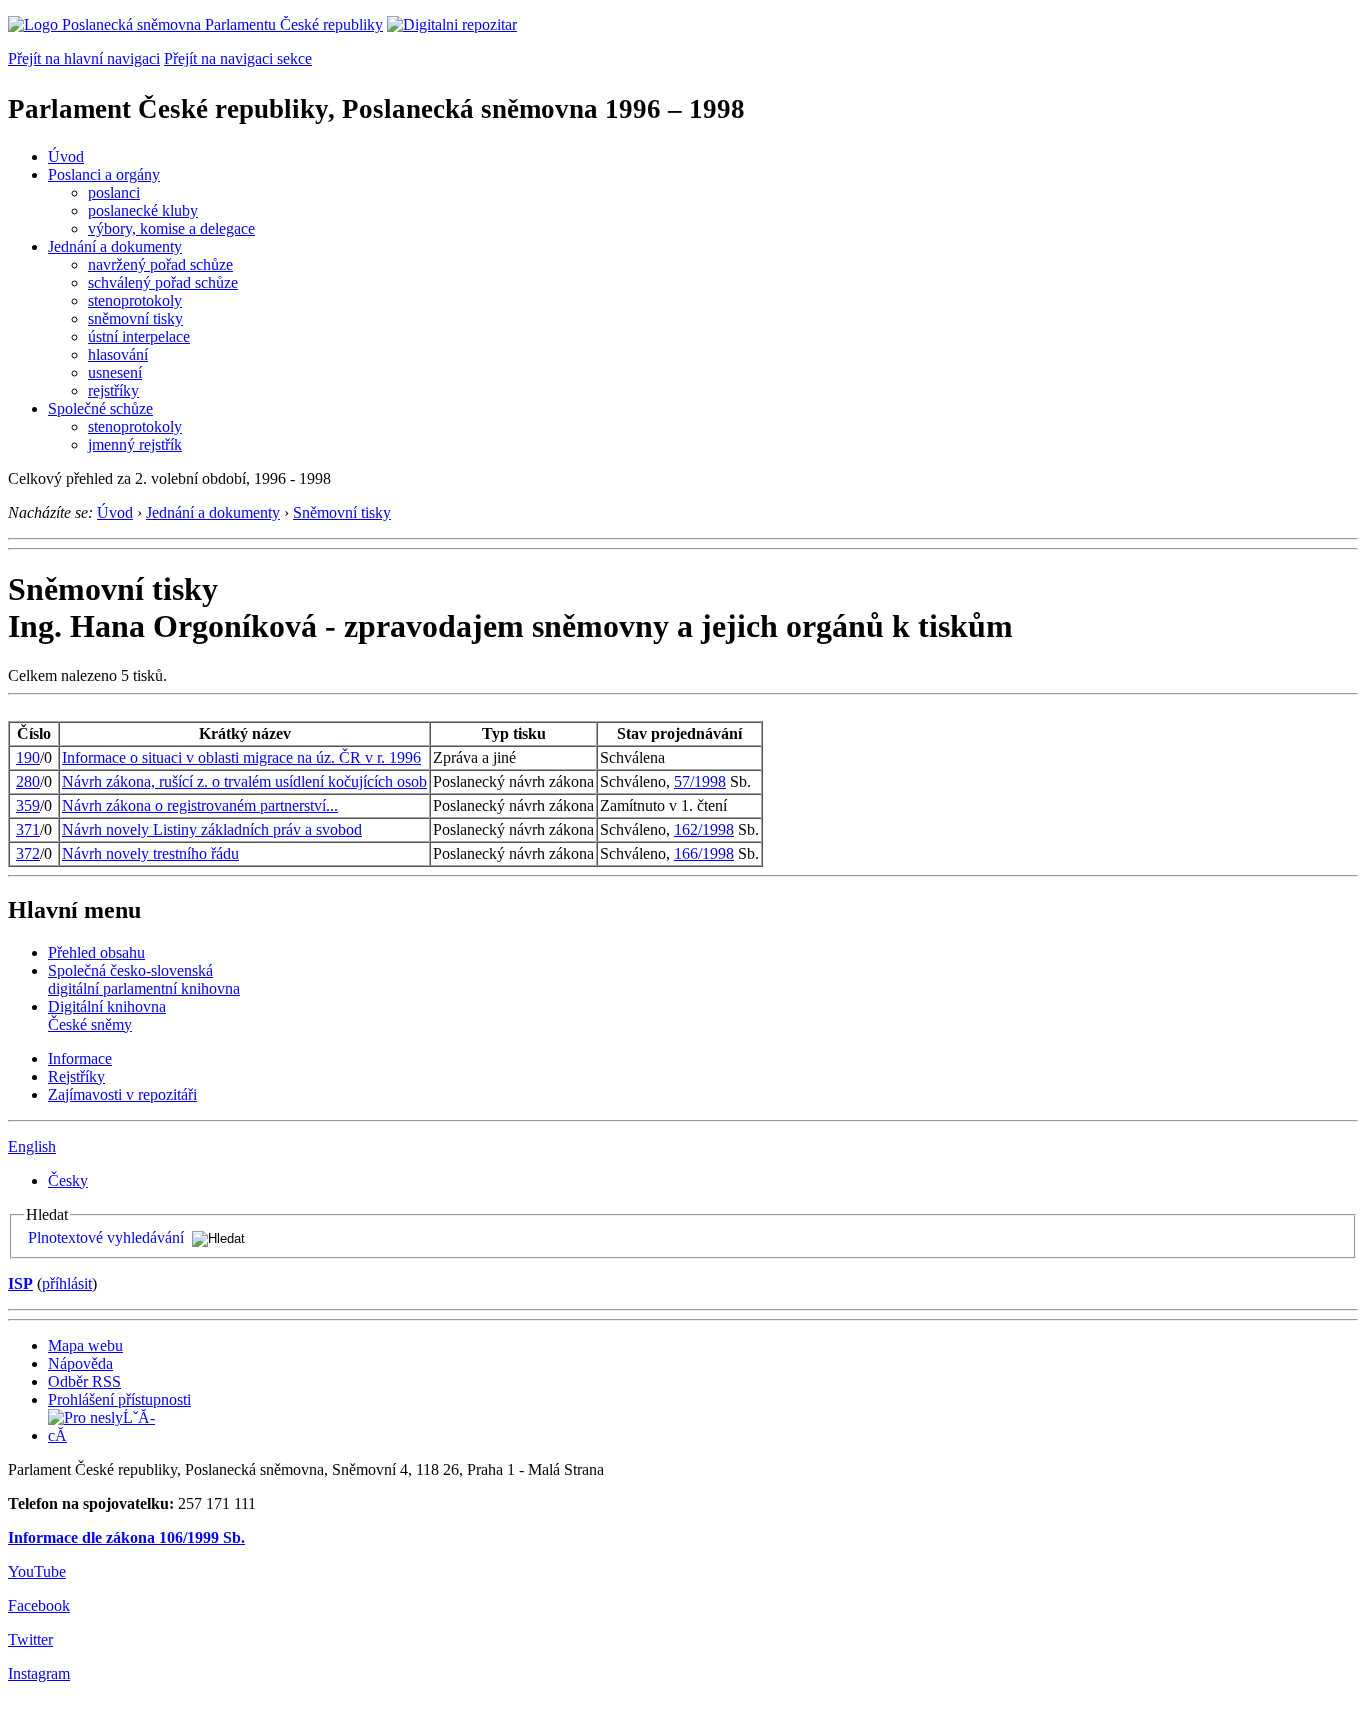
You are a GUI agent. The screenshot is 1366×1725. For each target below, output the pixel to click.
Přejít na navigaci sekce (238, 58)
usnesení (115, 372)
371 (28, 829)
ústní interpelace (139, 336)
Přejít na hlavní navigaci (84, 58)
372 (28, 853)
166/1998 (704, 853)
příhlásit (67, 1283)
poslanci (114, 192)
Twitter (30, 1639)
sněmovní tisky (135, 318)
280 (28, 781)
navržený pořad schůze (160, 264)
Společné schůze (100, 408)
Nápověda (80, 1363)
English (32, 1146)
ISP (20, 1283)
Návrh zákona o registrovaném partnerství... (200, 805)
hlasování (118, 354)
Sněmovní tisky (342, 512)
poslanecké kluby (143, 210)
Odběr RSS (84, 1381)
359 (28, 805)
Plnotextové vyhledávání (106, 1237)
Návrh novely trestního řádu (150, 853)
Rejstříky (76, 1076)
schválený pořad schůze (163, 282)
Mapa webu (85, 1345)
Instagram (39, 1673)
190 (28, 757)
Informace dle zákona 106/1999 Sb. (126, 1537)
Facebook (39, 1605)
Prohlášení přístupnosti (119, 1399)
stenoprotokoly (135, 300)
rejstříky (113, 390)
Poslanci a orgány (104, 174)
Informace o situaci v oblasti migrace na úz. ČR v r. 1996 (241, 757)
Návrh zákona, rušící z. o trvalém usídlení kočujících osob (244, 781)
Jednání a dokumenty (115, 246)
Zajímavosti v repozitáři (122, 1094)
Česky (68, 1180)
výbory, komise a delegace (171, 228)
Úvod (66, 156)
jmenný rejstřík (135, 444)
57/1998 (700, 781)
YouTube (37, 1571)
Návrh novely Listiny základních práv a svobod (212, 829)
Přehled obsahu (96, 952)
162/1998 (704, 829)
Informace (80, 1058)
